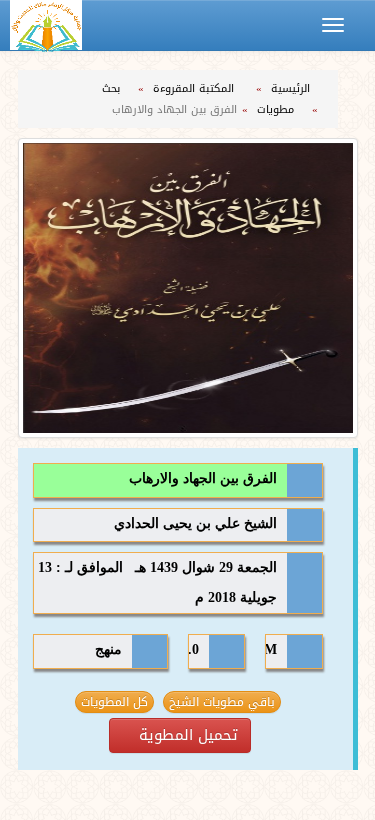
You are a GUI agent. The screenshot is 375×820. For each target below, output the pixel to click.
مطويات (277, 109)
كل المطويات (114, 702)
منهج (108, 649)
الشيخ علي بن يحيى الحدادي (195, 523)
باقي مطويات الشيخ (222, 702)
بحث (113, 88)
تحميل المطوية (186, 735)
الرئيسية (292, 88)
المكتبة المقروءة (195, 88)
